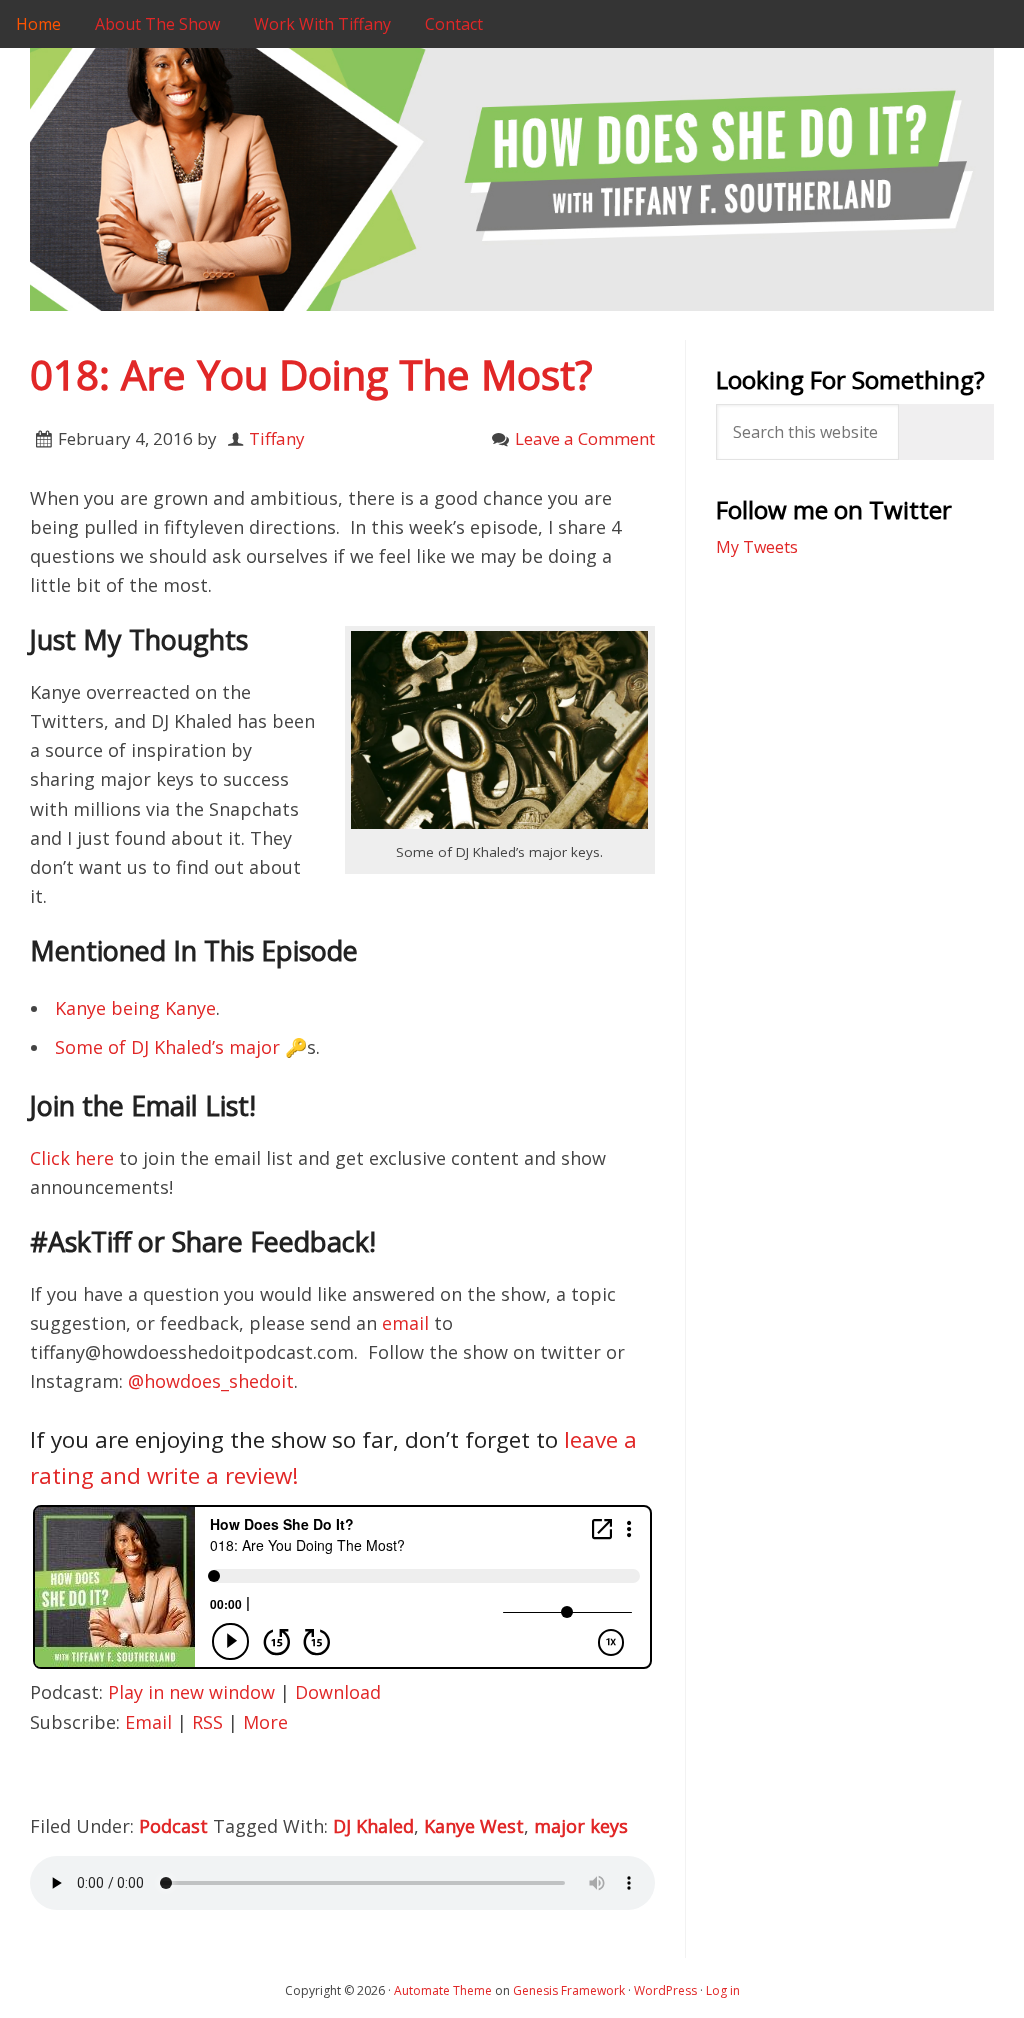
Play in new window (191, 1692)
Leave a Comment (585, 438)
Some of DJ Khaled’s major (167, 1047)
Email (148, 1722)
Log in (723, 1990)
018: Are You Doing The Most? (311, 374)
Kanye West (474, 1826)
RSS (207, 1722)
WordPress (665, 1990)
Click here (72, 1158)
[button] (500, 730)
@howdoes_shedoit (211, 1381)
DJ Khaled (373, 1826)
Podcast (173, 1826)
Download (338, 1692)
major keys (581, 1826)
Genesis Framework (569, 1990)
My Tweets (757, 547)
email (405, 1323)
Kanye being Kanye (135, 1008)
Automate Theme (443, 1990)
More (265, 1722)
